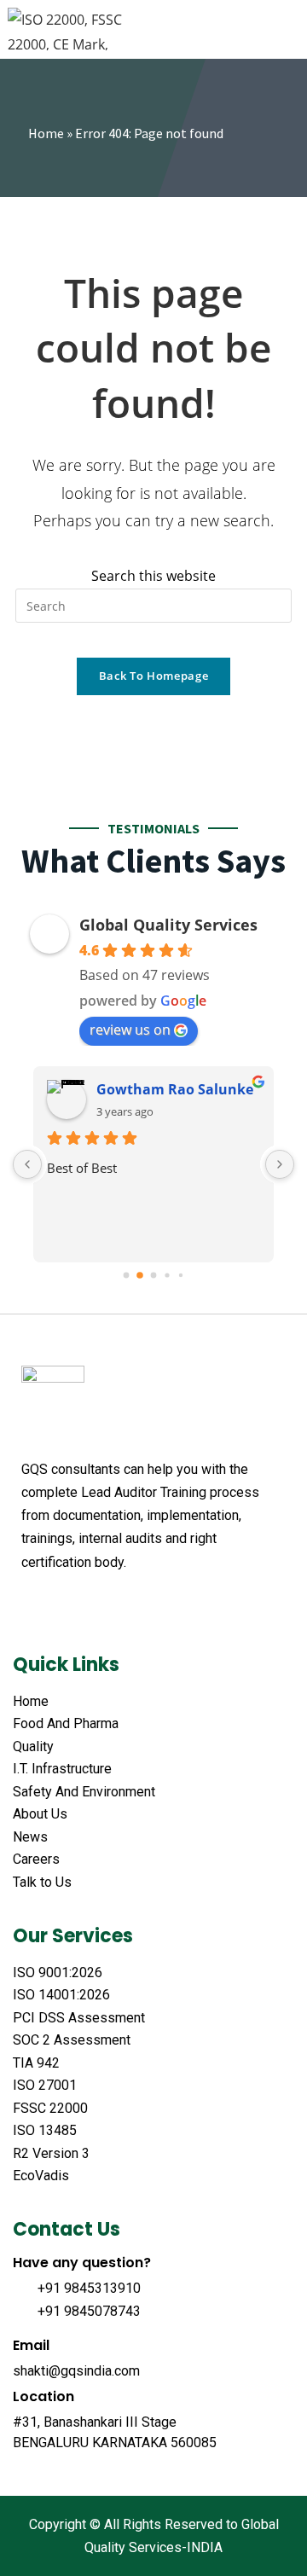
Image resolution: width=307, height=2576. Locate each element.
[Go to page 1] (140, 1275)
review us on (130, 1030)
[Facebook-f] (30, 1604)
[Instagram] (159, 1604)
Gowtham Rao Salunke (175, 1089)
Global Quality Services (168, 925)
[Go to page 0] (127, 1275)
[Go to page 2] (154, 1275)
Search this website (153, 576)
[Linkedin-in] (127, 1604)
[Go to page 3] (167, 1275)
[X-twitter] (62, 1604)
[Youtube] (95, 1604)
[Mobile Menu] (290, 29)
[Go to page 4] (181, 1275)
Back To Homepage (153, 676)
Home (46, 133)
